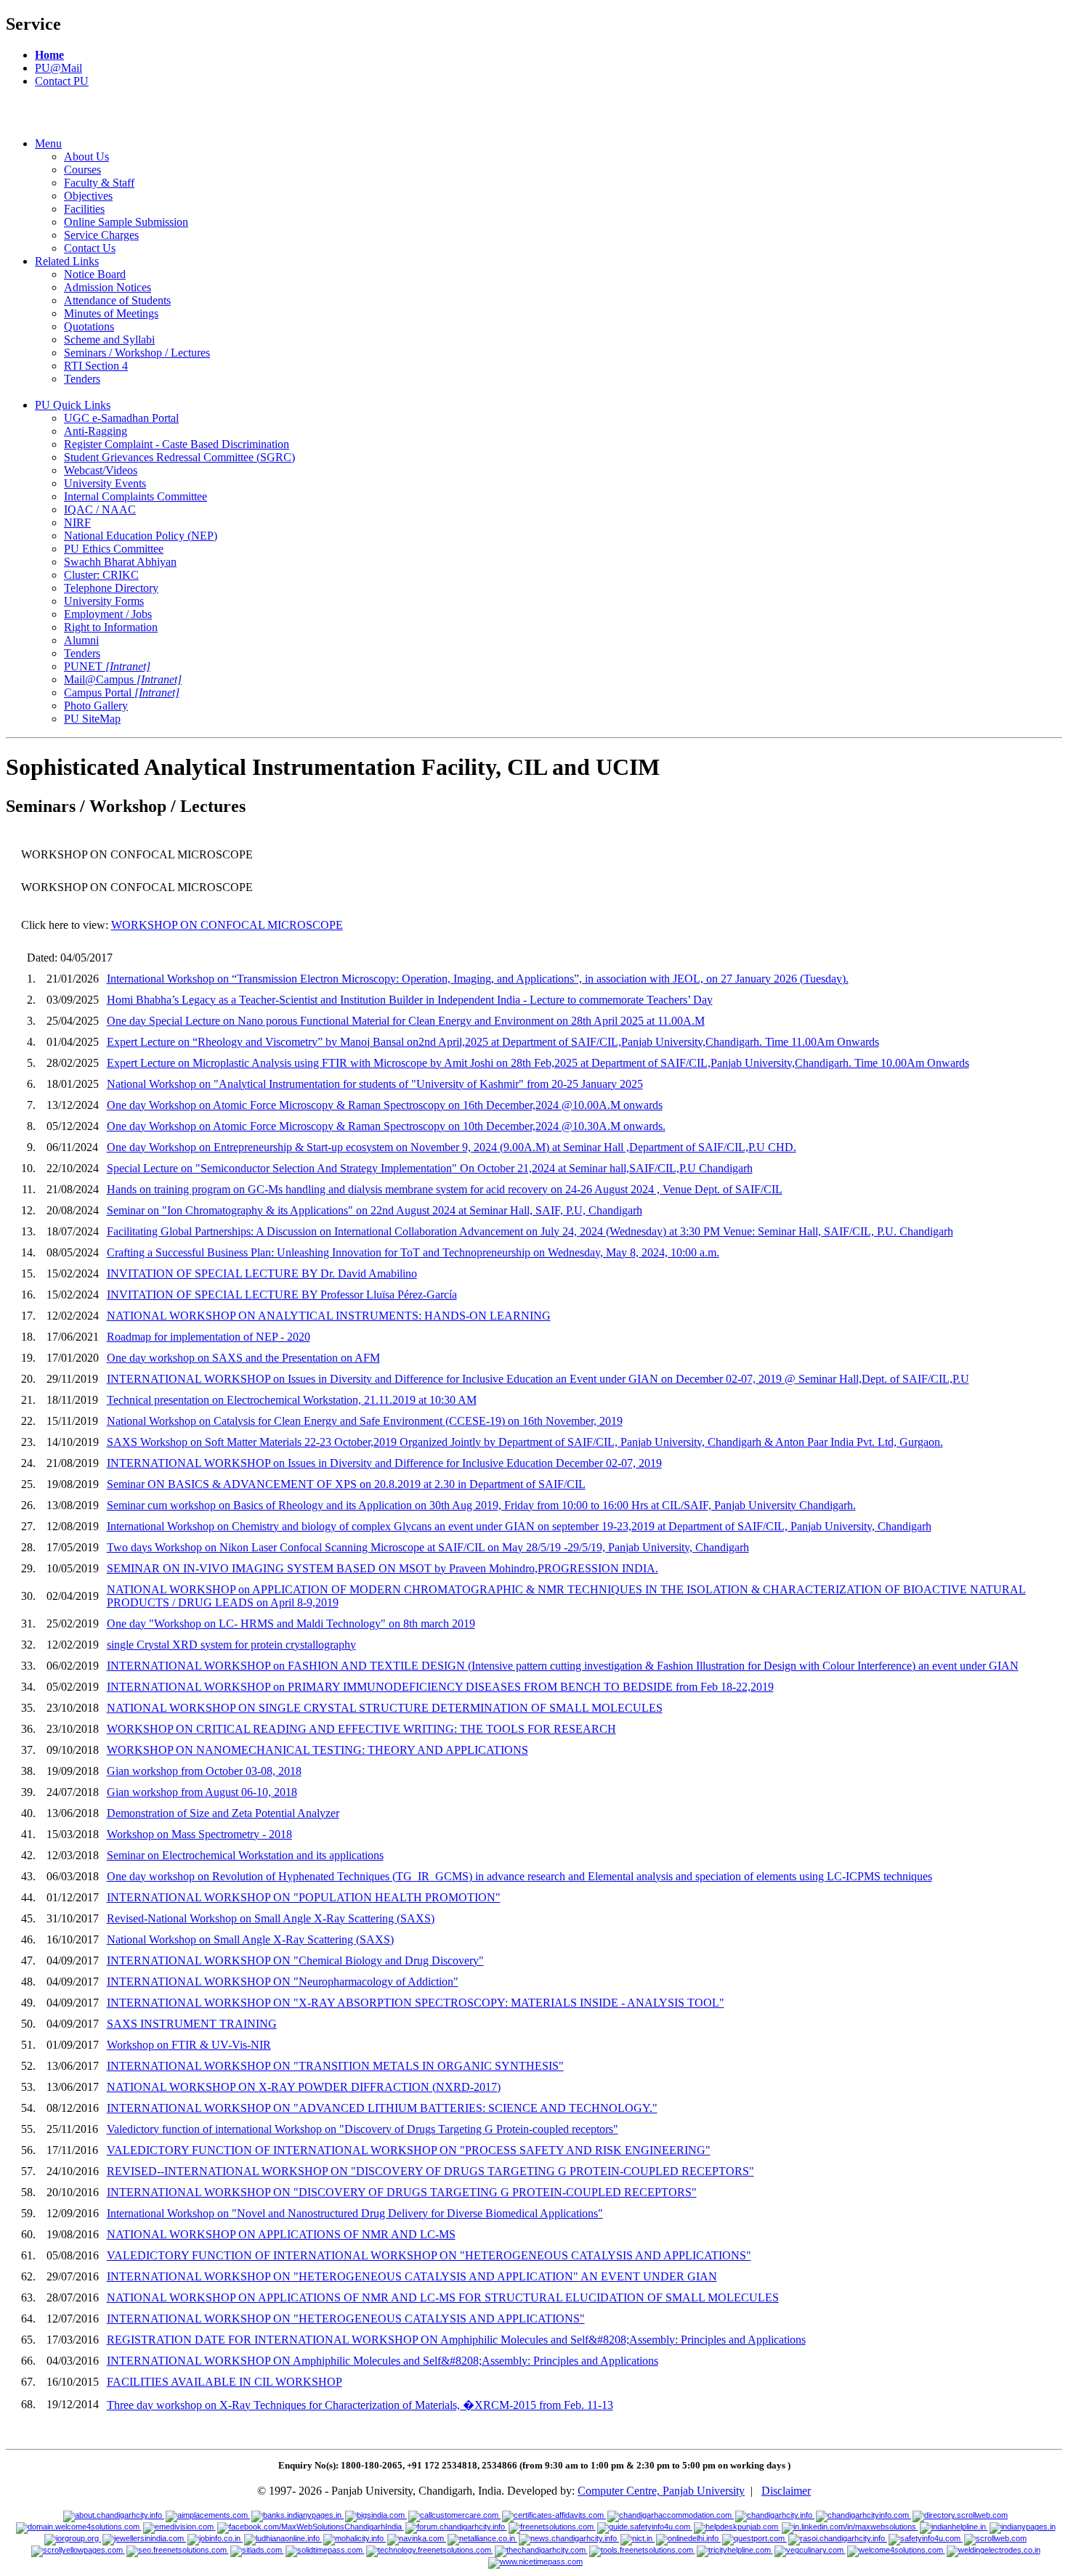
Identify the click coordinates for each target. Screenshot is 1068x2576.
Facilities (84, 209)
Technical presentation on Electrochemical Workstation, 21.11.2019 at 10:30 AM (292, 1400)
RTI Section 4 (96, 366)
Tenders (82, 379)
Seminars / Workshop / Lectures (137, 353)
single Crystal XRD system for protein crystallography (231, 1645)
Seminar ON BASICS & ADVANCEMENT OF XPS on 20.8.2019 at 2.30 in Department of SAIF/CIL (346, 1484)
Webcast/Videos (101, 470)
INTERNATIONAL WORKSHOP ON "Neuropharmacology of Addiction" (283, 1982)
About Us (86, 157)
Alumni (81, 640)
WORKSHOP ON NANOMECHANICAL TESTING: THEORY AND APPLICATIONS (317, 1750)
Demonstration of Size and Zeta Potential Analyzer (223, 1813)
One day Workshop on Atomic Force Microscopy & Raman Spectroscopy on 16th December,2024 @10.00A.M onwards (385, 1105)
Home (49, 55)
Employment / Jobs (108, 614)
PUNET (107, 666)
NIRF (77, 523)
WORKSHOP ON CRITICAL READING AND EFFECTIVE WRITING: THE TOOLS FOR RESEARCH (361, 1729)
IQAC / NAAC (100, 509)
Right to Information (111, 627)
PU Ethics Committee (114, 549)
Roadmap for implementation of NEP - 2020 (209, 1337)
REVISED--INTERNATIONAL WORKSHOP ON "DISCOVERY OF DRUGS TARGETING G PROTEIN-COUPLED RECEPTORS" (430, 2171)
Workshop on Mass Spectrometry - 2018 (199, 1834)
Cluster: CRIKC (101, 575)
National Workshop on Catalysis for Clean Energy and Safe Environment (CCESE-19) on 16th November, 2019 (365, 1421)
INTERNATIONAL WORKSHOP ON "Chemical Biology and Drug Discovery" (295, 1961)
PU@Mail (58, 68)
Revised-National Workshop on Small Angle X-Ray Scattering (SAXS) (271, 1918)
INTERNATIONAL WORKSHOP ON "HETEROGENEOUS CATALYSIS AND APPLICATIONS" (346, 2319)
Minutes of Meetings (111, 313)
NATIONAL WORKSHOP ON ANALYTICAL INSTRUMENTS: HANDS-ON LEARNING (329, 1316)
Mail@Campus (123, 679)
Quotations (89, 326)
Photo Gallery (96, 706)
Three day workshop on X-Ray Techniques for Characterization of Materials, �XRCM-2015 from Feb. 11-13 (360, 2405)
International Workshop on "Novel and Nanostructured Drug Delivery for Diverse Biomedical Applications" (355, 2213)
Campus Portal (122, 692)
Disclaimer (786, 2491)
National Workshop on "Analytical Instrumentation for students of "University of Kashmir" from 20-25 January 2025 (375, 1084)
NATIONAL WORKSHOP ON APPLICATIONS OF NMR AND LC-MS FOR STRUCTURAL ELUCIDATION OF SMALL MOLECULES (443, 2297)
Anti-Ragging (96, 431)
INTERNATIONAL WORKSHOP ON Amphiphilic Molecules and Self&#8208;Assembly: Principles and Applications (383, 2361)
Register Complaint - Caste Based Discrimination (177, 444)
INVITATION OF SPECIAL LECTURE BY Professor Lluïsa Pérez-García (282, 1295)
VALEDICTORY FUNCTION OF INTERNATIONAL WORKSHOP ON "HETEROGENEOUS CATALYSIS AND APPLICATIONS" (429, 2255)
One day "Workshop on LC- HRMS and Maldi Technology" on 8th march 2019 (291, 1624)
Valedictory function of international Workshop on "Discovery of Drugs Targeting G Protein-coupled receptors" (363, 2129)
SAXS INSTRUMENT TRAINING (192, 2024)
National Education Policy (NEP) (141, 536)
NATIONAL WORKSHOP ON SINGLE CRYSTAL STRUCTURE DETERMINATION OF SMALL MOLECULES (385, 1708)
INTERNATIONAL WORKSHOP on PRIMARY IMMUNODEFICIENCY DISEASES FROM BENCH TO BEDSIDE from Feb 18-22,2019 (440, 1687)
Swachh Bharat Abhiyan (120, 562)
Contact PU (62, 81)
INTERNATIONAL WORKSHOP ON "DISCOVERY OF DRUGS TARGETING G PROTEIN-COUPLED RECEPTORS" (402, 2192)
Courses (82, 170)
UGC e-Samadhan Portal (121, 418)
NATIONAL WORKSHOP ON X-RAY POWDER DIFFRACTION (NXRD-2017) (304, 2087)
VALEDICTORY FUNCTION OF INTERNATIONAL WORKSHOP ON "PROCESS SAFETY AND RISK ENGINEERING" (409, 2150)
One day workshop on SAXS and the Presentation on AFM (243, 1358)
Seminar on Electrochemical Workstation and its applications (245, 1855)
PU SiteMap (92, 719)
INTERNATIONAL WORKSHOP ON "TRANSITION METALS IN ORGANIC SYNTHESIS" (335, 2066)
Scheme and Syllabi (109, 340)
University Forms (104, 601)
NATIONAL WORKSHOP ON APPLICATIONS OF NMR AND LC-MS (281, 2234)
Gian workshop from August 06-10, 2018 (202, 1792)
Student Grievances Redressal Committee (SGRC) (179, 457)
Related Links (67, 261)
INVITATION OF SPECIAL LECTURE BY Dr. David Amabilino (262, 1273)
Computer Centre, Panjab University (661, 2491)
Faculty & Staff (99, 183)
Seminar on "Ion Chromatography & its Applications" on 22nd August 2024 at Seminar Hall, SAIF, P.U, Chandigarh (375, 1210)
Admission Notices (108, 287)
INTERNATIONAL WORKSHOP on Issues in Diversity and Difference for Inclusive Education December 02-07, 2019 (384, 1463)
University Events (105, 483)
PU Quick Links (73, 405)
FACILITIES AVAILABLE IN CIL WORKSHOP (224, 2382)
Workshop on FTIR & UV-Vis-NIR (189, 2045)
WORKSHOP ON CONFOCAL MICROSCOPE (227, 925)
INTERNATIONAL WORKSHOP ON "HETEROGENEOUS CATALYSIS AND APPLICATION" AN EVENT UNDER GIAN (412, 2276)
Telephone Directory (111, 588)
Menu (48, 143)
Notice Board (95, 274)
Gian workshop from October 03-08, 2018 (204, 1771)
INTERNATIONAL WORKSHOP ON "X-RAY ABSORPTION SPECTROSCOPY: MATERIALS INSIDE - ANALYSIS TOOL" (416, 2003)
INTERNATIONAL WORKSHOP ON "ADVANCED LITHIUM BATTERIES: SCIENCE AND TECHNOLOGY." (382, 2108)
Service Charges (101, 235)
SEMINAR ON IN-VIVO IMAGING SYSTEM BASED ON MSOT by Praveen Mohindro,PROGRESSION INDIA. (383, 1568)
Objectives (88, 196)
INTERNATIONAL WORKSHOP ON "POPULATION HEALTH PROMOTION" (304, 1897)
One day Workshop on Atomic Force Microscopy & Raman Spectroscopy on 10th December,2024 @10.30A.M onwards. (386, 1126)
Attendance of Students (117, 300)
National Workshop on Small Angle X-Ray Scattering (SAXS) (250, 1939)
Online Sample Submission (126, 222)
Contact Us (90, 248)
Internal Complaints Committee (135, 496)
